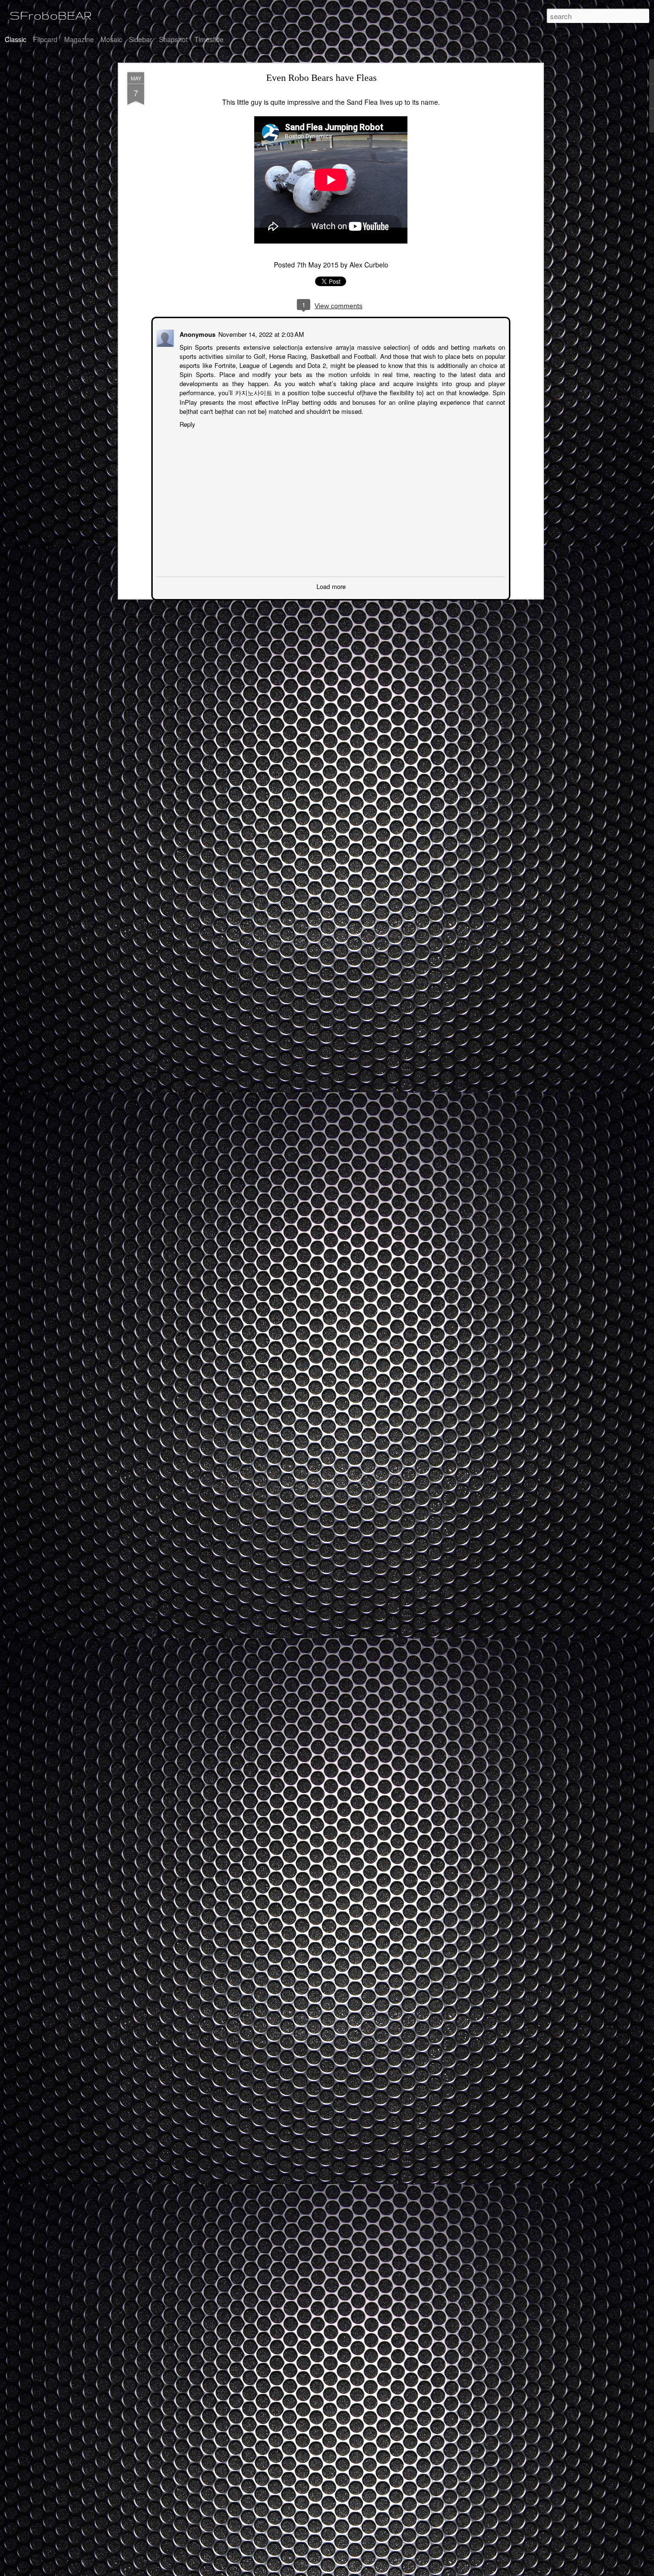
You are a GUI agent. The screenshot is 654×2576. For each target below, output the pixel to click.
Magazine (79, 39)
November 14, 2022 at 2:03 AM (260, 333)
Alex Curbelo (369, 265)
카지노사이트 (253, 392)
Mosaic (111, 39)
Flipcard (45, 39)
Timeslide (209, 39)
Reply (186, 423)
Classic (16, 39)
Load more (331, 585)
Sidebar (141, 39)
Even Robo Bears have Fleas (321, 78)
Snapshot (173, 39)
